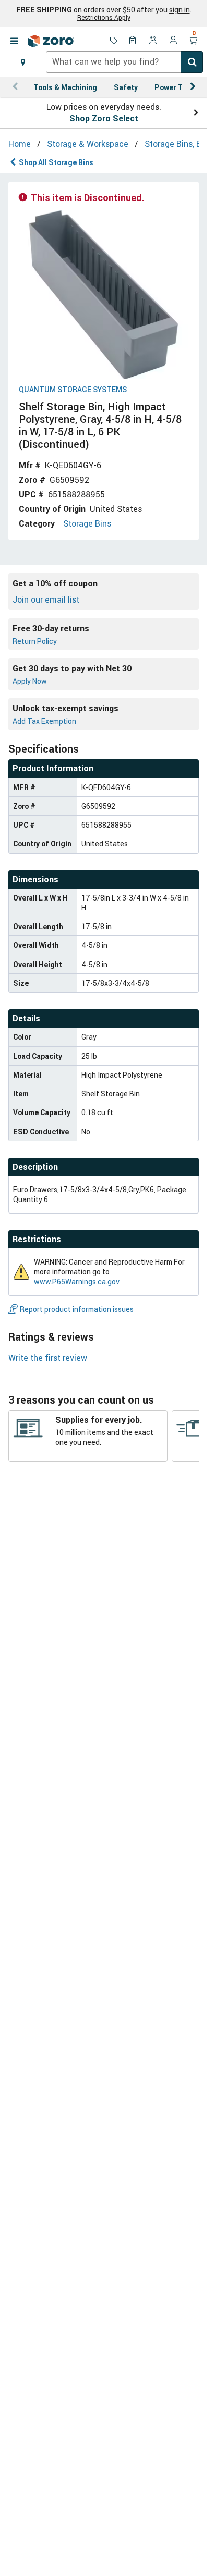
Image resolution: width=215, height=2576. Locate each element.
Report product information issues (77, 1309)
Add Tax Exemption (44, 721)
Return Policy (35, 641)
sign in (180, 10)
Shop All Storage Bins (56, 162)
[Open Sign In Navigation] (173, 41)
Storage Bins (87, 523)
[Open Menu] (14, 41)
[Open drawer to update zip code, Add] (23, 62)
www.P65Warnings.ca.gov (77, 1281)
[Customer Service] (153, 41)
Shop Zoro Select (104, 118)
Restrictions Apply (104, 17)
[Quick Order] (134, 41)
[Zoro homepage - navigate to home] (51, 41)
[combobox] (124, 62)
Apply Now (30, 681)
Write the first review (48, 1358)
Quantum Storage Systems (73, 390)
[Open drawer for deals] (114, 41)
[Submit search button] (192, 62)
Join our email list (46, 599)
